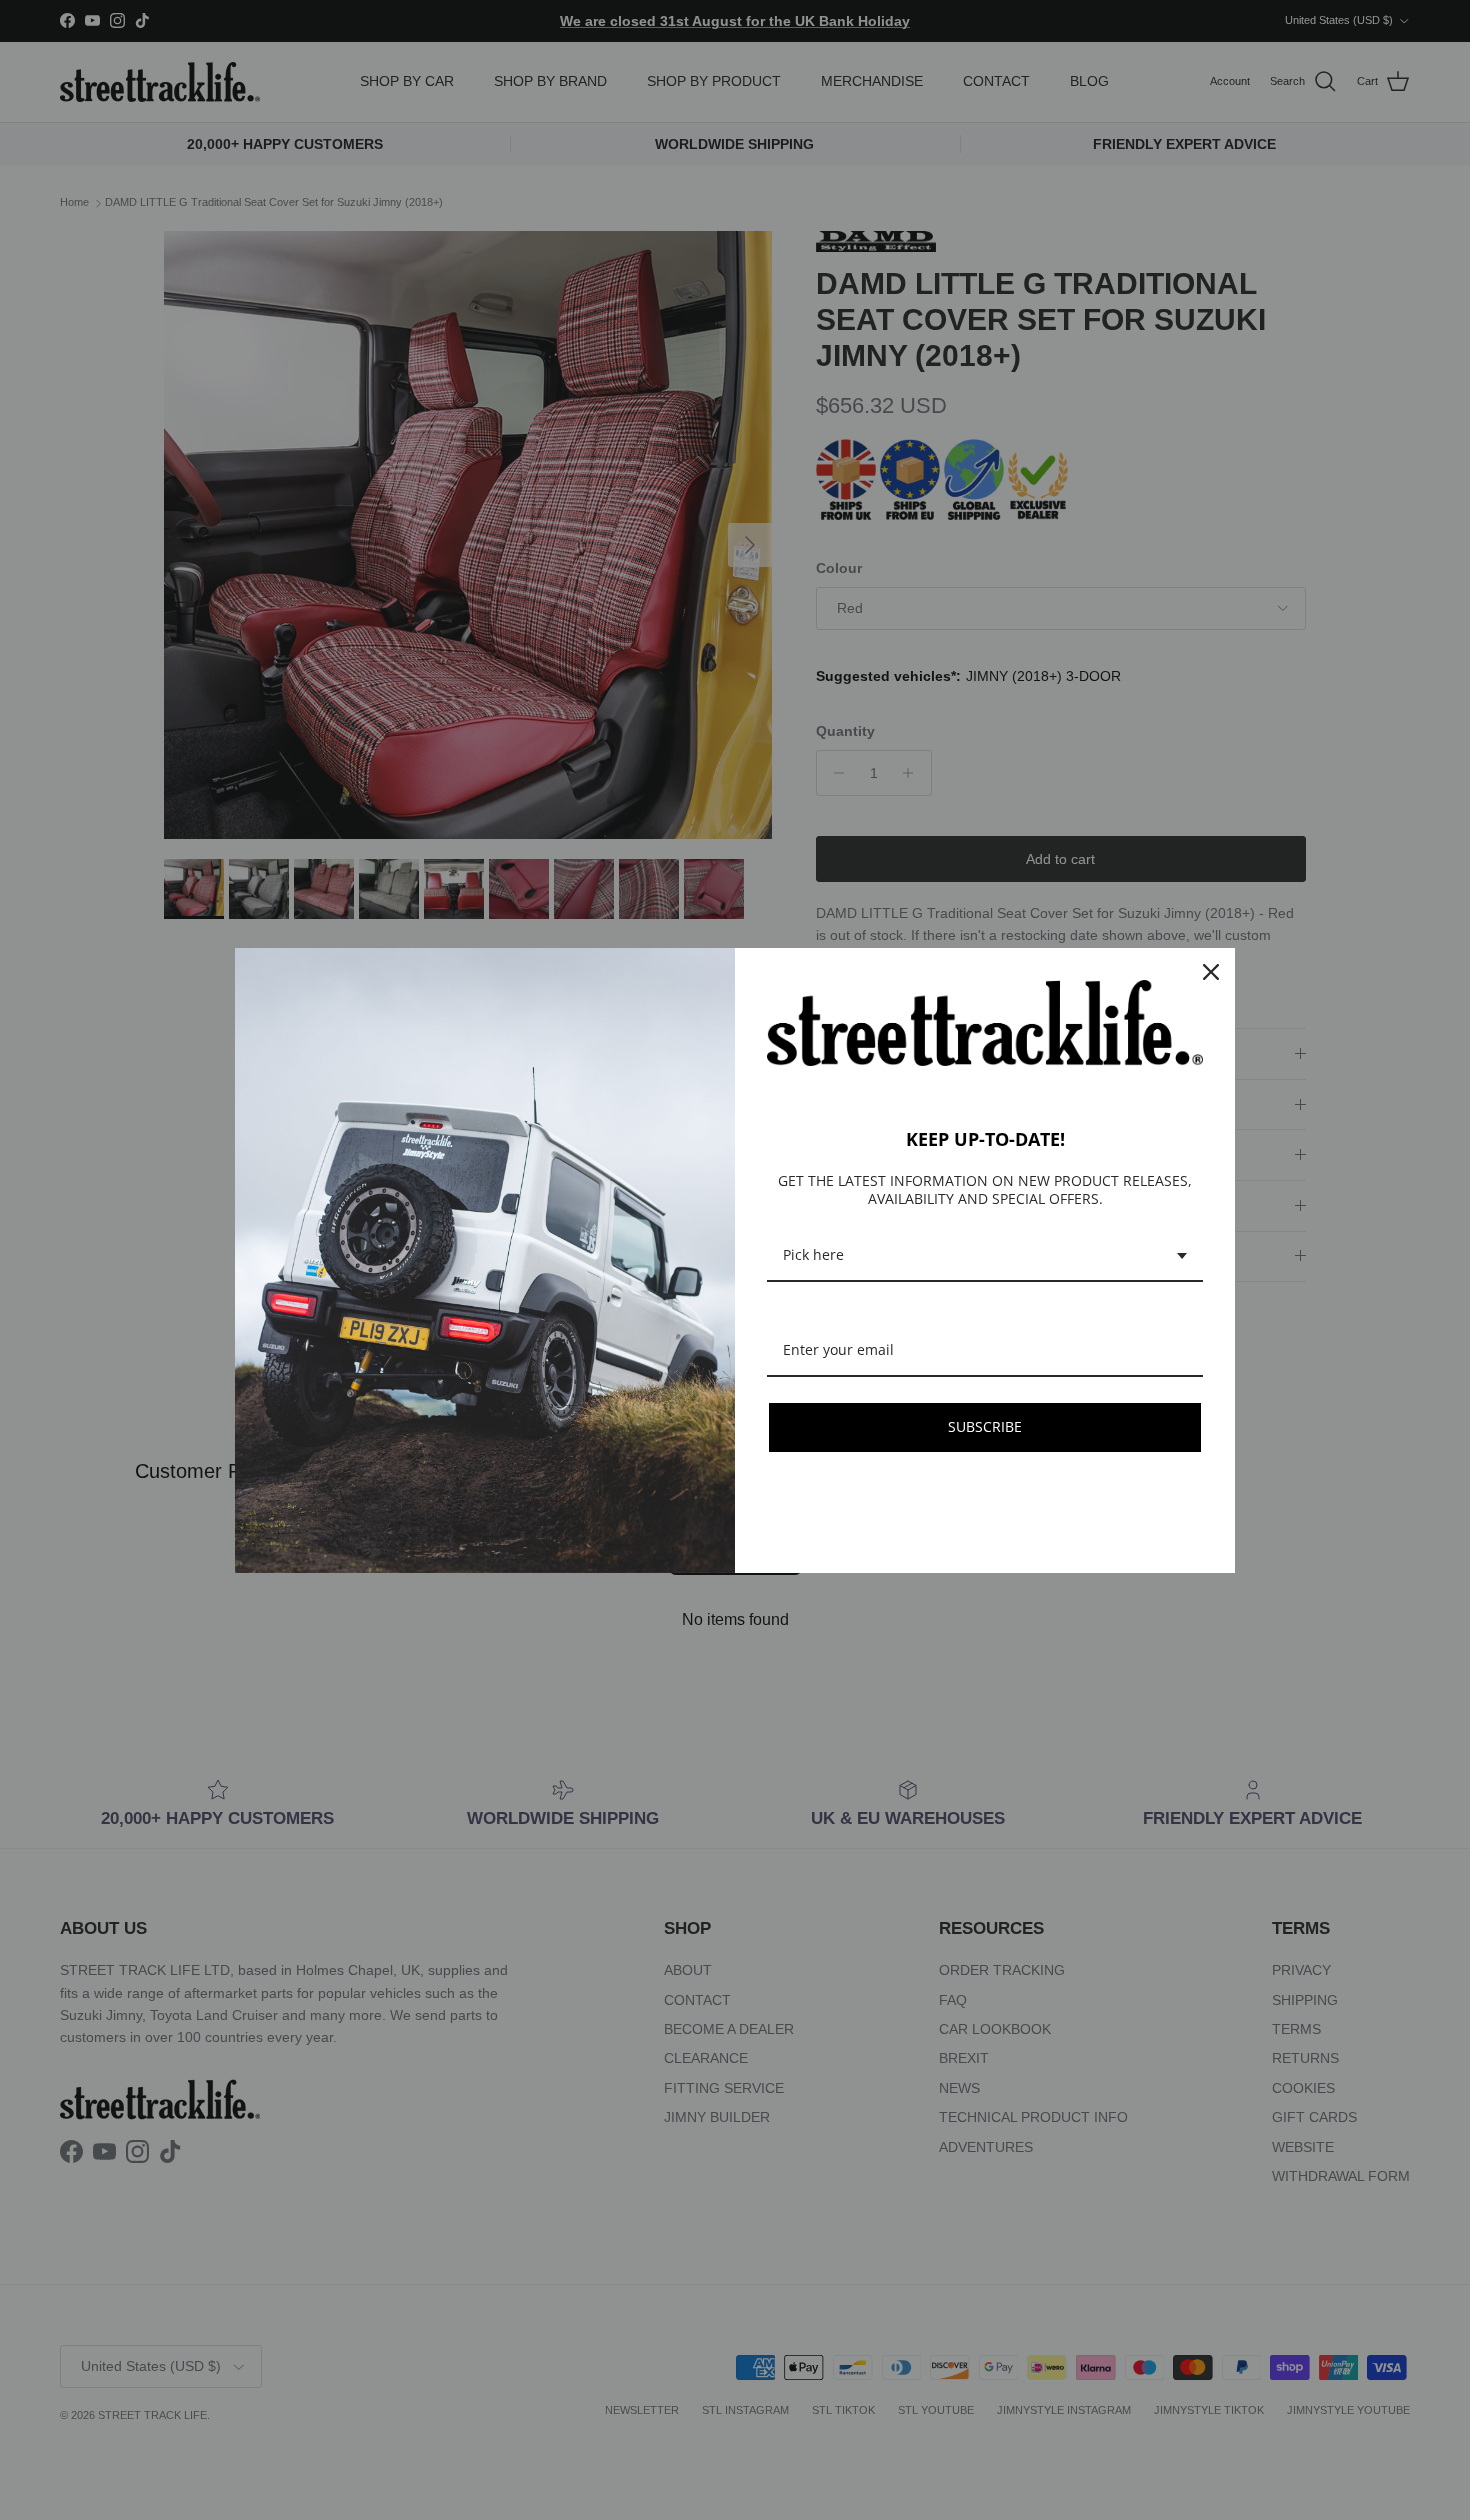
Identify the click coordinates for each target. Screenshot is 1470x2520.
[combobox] (985, 1256)
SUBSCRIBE (985, 1426)
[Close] (1211, 972)
